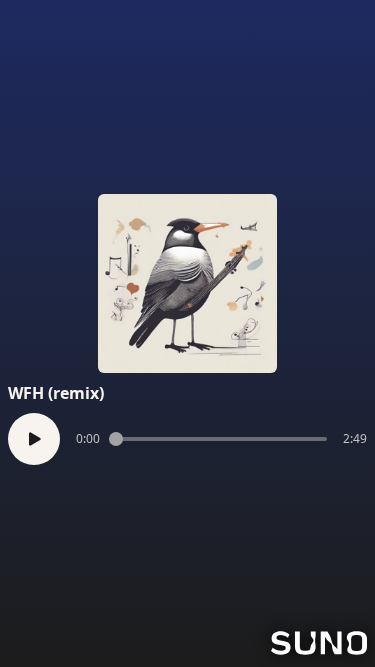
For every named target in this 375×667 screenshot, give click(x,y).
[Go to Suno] (319, 643)
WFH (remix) (56, 393)
